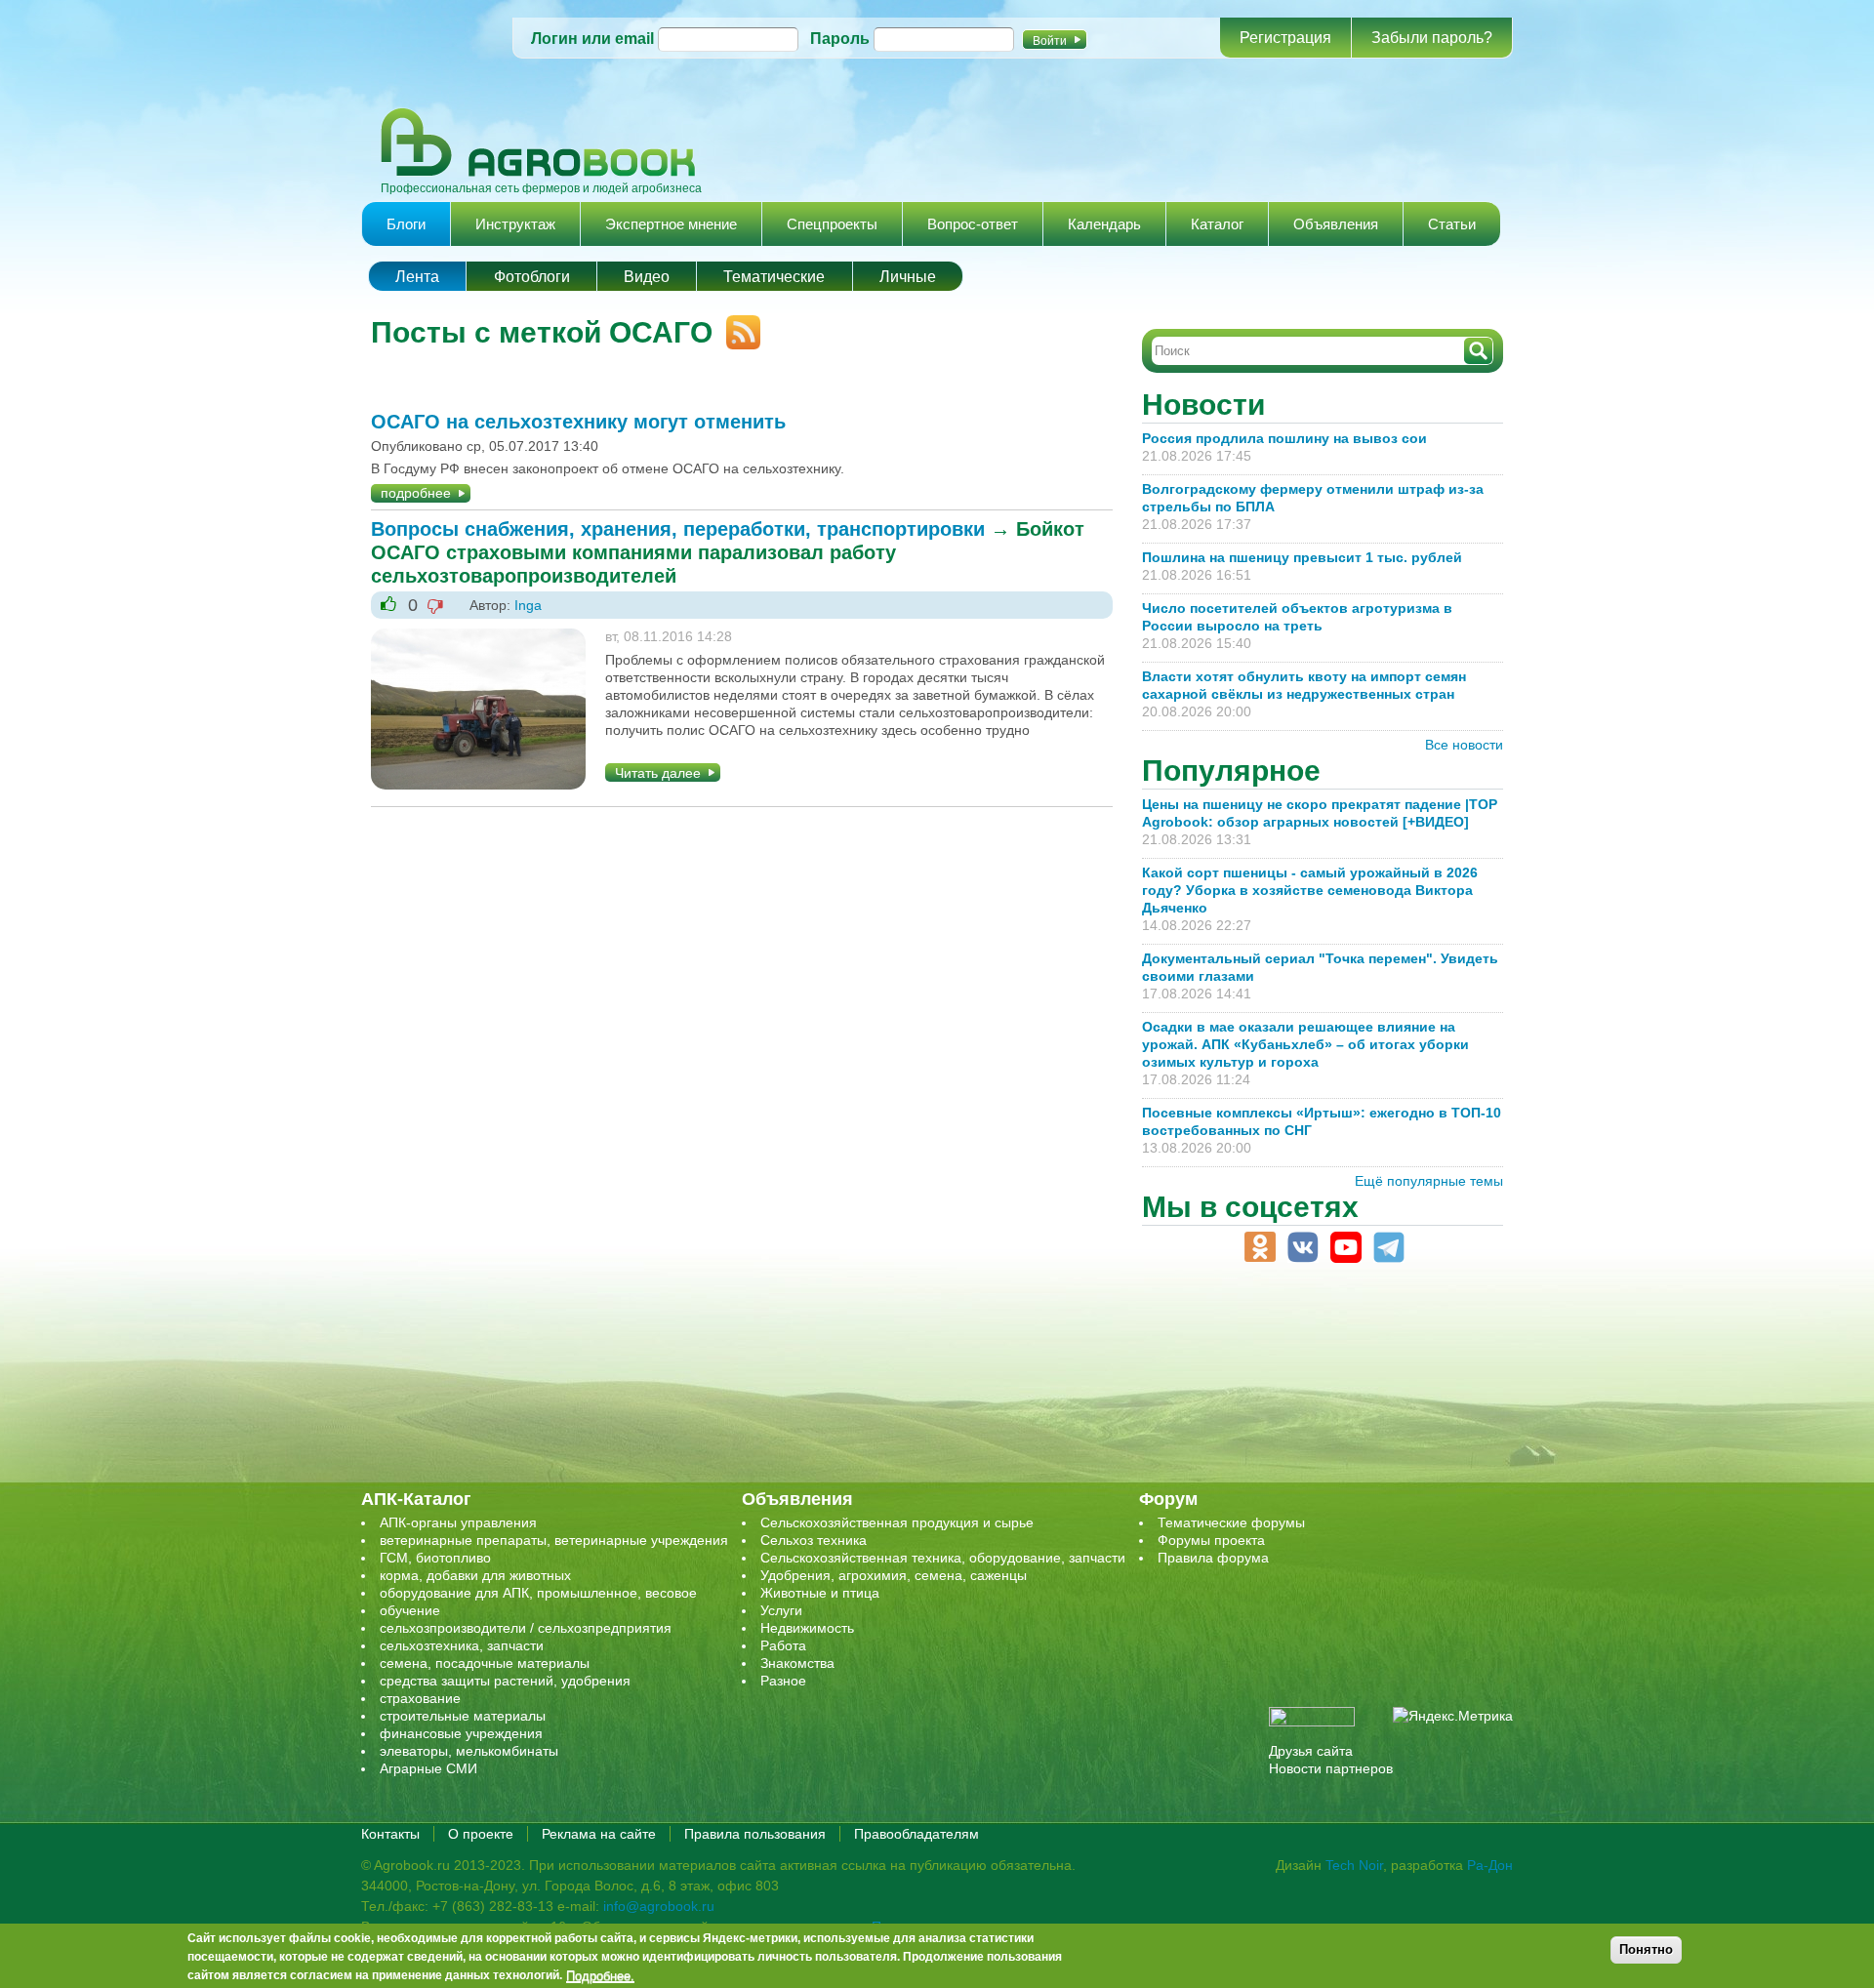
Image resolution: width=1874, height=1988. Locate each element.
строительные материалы (463, 1716)
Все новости (1464, 745)
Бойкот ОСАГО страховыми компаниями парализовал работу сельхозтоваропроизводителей (728, 552)
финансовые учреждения (461, 1733)
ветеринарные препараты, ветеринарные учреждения (554, 1540)
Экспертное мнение (671, 224)
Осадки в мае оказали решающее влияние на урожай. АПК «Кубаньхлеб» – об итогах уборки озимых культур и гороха (1305, 1044)
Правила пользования (755, 1834)
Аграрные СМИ (428, 1768)
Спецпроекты (832, 224)
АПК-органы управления (458, 1522)
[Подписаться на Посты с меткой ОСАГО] (736, 324)
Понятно (1646, 1949)
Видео (647, 277)
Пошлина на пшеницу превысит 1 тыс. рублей (1310, 557)
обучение (410, 1610)
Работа (783, 1645)
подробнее (416, 493)
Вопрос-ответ (973, 224)
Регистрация (1285, 38)
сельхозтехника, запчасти (462, 1645)
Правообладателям (917, 1834)
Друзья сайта (1311, 1751)
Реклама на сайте (599, 1834)
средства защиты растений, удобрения (505, 1681)
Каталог (1217, 224)
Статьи (1452, 224)
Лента (417, 277)
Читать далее (658, 773)
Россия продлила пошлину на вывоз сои (1284, 438)
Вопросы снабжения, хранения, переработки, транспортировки (678, 529)
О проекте (481, 1834)
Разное (783, 1681)
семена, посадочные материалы (485, 1663)
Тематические (774, 277)
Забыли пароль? (1432, 38)
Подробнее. (600, 1975)
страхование (420, 1698)
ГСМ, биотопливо (435, 1558)
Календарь (1104, 224)
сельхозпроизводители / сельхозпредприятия (526, 1628)
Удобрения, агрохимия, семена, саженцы (894, 1575)
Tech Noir (1354, 1865)
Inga (528, 605)
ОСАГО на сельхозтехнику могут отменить (578, 422)
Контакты (390, 1834)
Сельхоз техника (814, 1540)
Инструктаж (515, 224)
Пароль (840, 39)
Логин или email (592, 39)
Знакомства (797, 1663)
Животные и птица (820, 1593)
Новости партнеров (1331, 1768)
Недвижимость (807, 1628)
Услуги (781, 1610)
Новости (1203, 405)
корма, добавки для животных (475, 1575)
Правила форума (1213, 1558)
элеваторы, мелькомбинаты (469, 1751)
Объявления (1336, 224)
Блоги (406, 224)
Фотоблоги (532, 277)
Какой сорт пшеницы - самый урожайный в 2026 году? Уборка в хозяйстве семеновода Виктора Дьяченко (1310, 890)
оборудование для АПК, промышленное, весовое (538, 1593)
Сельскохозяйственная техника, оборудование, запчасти (943, 1558)
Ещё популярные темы (1429, 1181)
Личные (908, 277)
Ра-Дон (1490, 1865)
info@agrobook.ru (659, 1906)
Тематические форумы (1231, 1522)
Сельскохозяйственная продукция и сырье (897, 1522)
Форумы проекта (1211, 1540)
